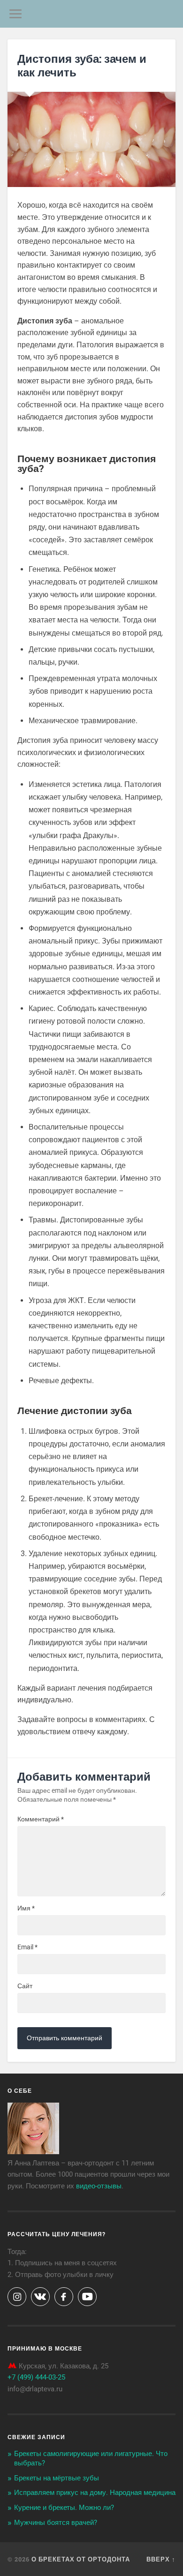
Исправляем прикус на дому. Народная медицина (95, 2493)
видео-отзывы (99, 2186)
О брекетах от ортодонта (81, 2559)
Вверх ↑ (161, 2559)
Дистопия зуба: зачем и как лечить (82, 65)
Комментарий (41, 1819)
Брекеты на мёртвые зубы (57, 2478)
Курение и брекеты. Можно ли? (64, 2508)
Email (27, 1947)
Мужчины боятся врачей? (56, 2523)
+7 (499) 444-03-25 (36, 2377)
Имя (26, 1908)
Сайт (25, 1986)
